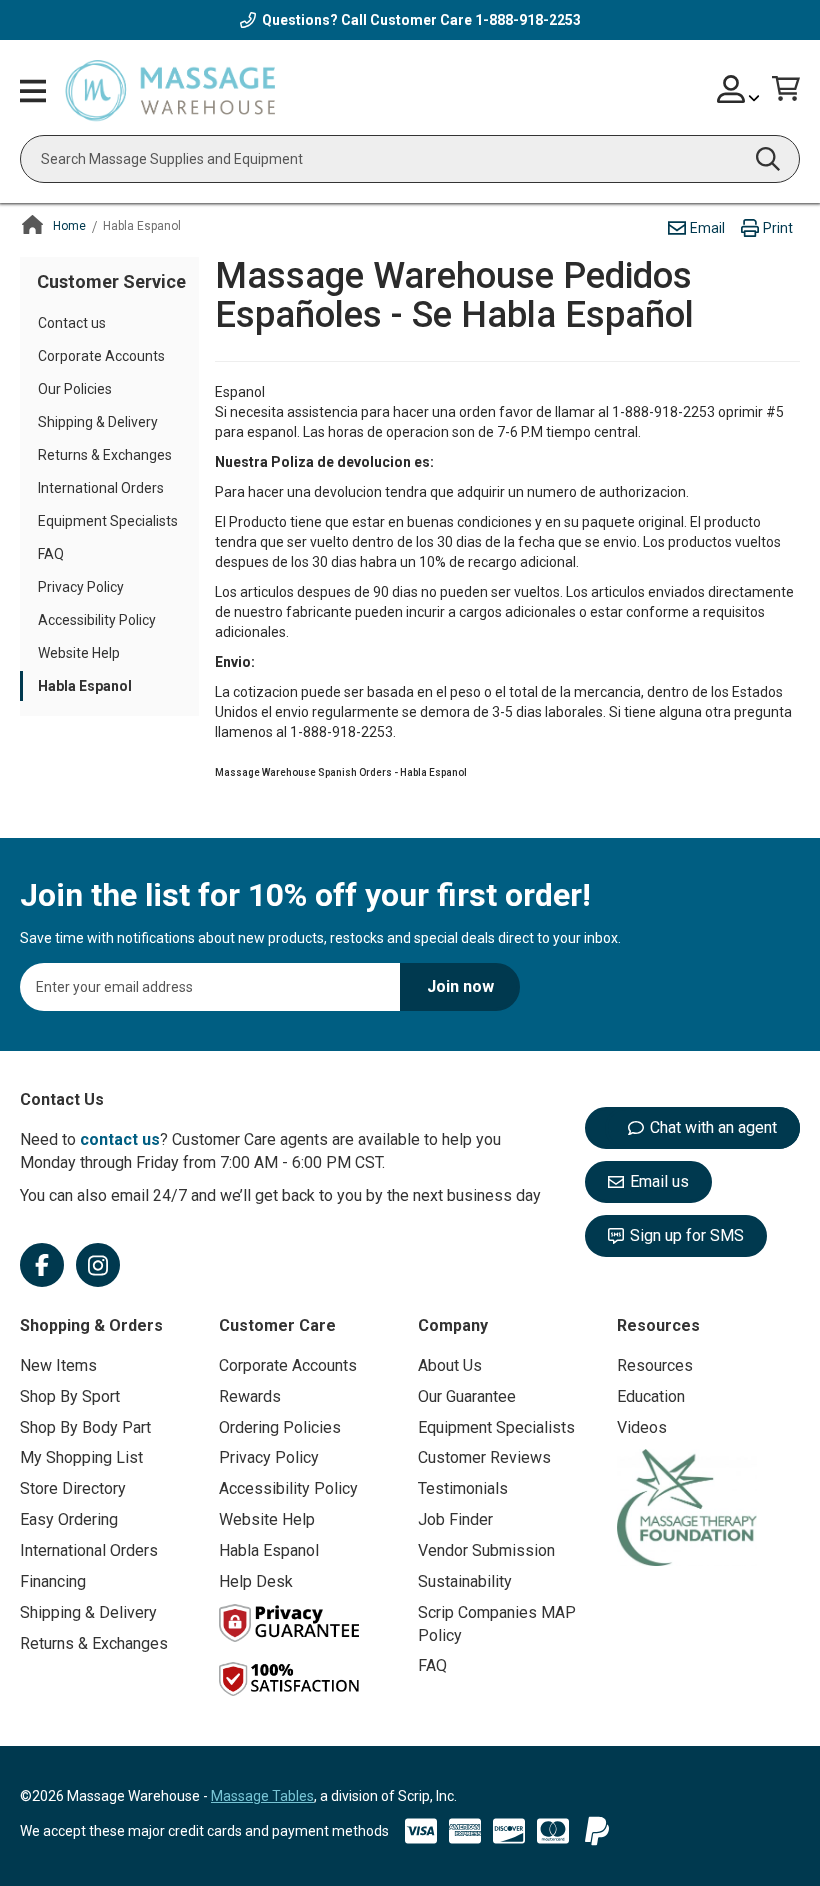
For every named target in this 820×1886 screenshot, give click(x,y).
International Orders (101, 488)
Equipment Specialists (108, 521)
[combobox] (410, 159)
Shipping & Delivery (98, 422)
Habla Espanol (85, 686)
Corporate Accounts (101, 356)
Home (69, 226)
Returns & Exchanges (105, 455)
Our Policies (75, 389)
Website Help (79, 653)
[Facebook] (42, 1265)
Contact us (72, 323)
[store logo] (170, 91)
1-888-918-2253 (528, 20)
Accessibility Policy (97, 620)
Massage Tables (262, 1796)
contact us (120, 1139)
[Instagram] (98, 1265)
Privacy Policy (81, 587)
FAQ (51, 554)
